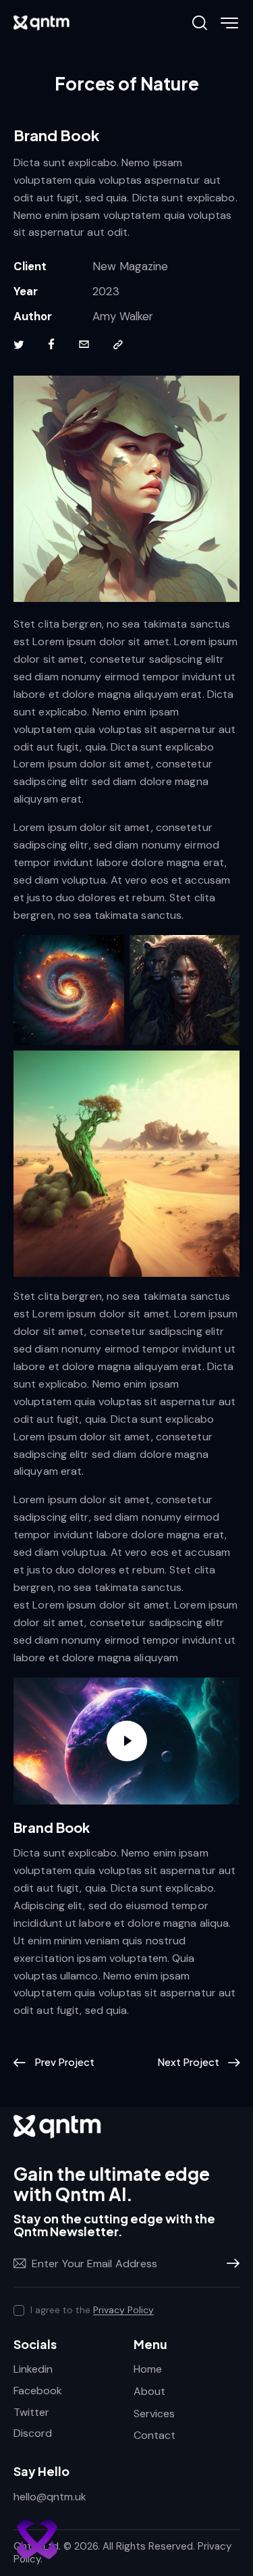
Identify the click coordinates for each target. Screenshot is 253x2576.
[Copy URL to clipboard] (118, 345)
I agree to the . (93, 2310)
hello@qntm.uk (50, 2497)
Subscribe (229, 2264)
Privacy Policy (123, 2310)
